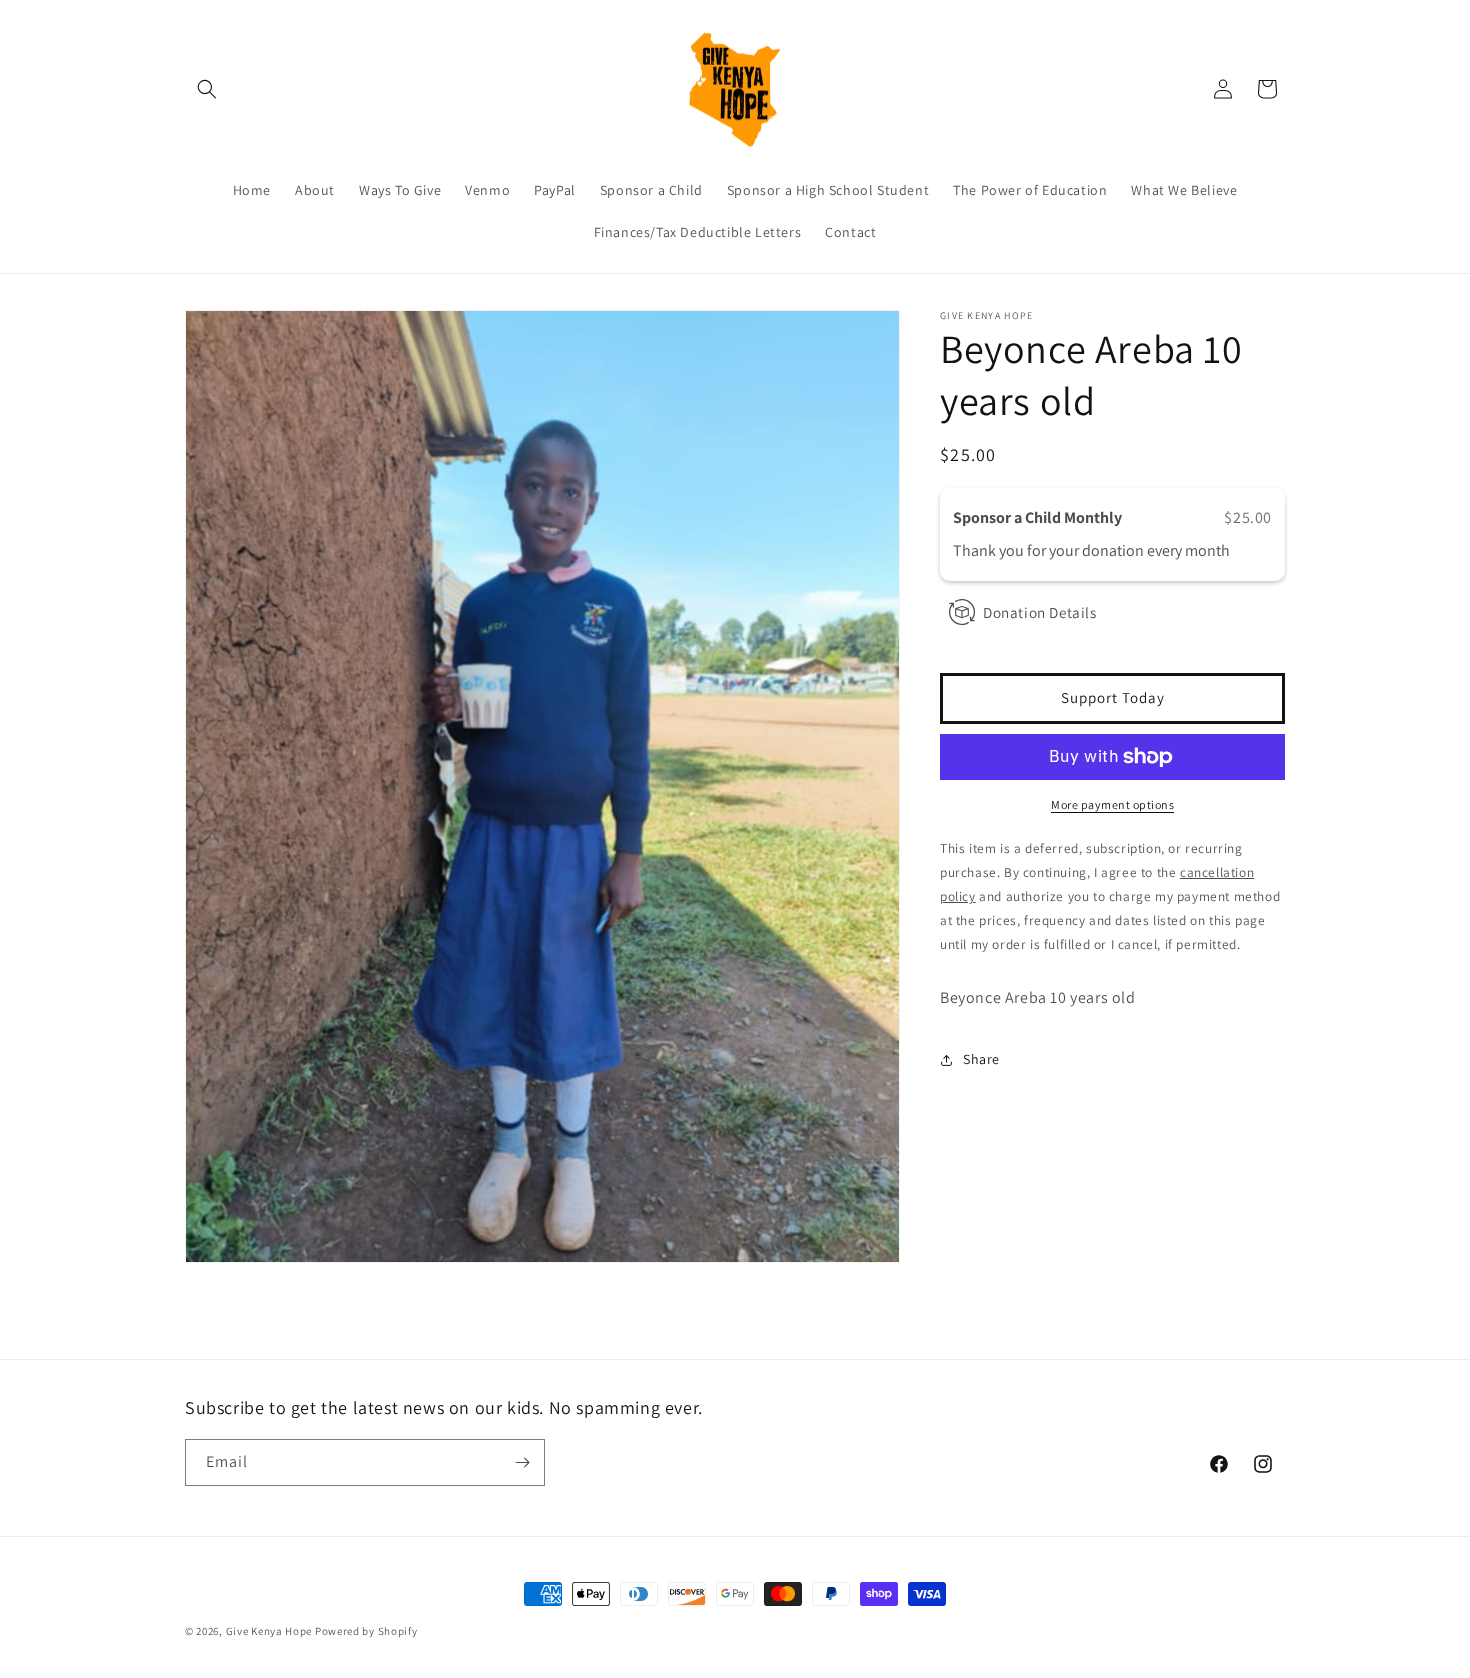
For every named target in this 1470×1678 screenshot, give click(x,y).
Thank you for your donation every (1069, 551)
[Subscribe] (522, 1462)
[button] (207, 89)
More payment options (1112, 804)
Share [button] (981, 1059)
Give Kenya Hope (269, 1631)
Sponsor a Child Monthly (1039, 517)
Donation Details (1040, 612)
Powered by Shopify (366, 1631)
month (1207, 551)
